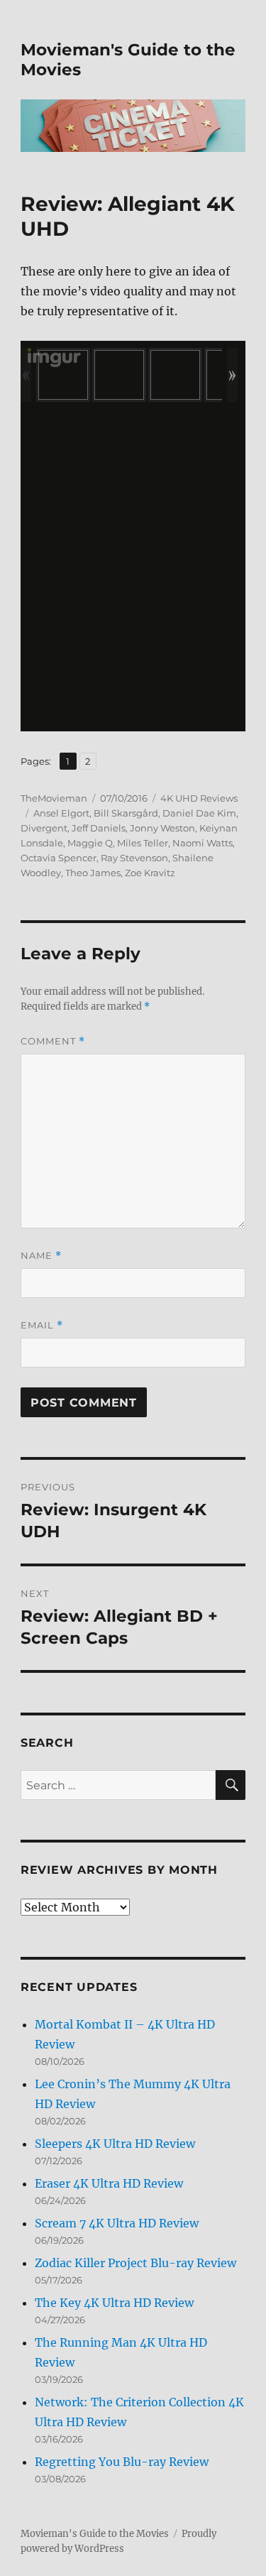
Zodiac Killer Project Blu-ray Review (135, 2263)
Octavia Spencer (59, 858)
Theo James (93, 873)
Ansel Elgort (61, 813)
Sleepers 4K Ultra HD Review (115, 2144)
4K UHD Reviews (199, 798)
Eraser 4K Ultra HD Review (109, 2183)
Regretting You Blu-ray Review (122, 2462)
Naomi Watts (203, 843)
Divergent (44, 828)
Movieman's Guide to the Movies (95, 2534)
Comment (53, 1041)
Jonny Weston (162, 828)
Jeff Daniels (99, 828)
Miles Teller (143, 843)
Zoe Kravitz (150, 873)
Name (41, 1256)
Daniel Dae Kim (199, 813)
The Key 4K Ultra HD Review (114, 2303)
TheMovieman (54, 798)
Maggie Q (90, 843)
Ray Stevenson (134, 858)
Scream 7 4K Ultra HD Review (117, 2223)
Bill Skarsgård (126, 813)
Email (42, 1325)
